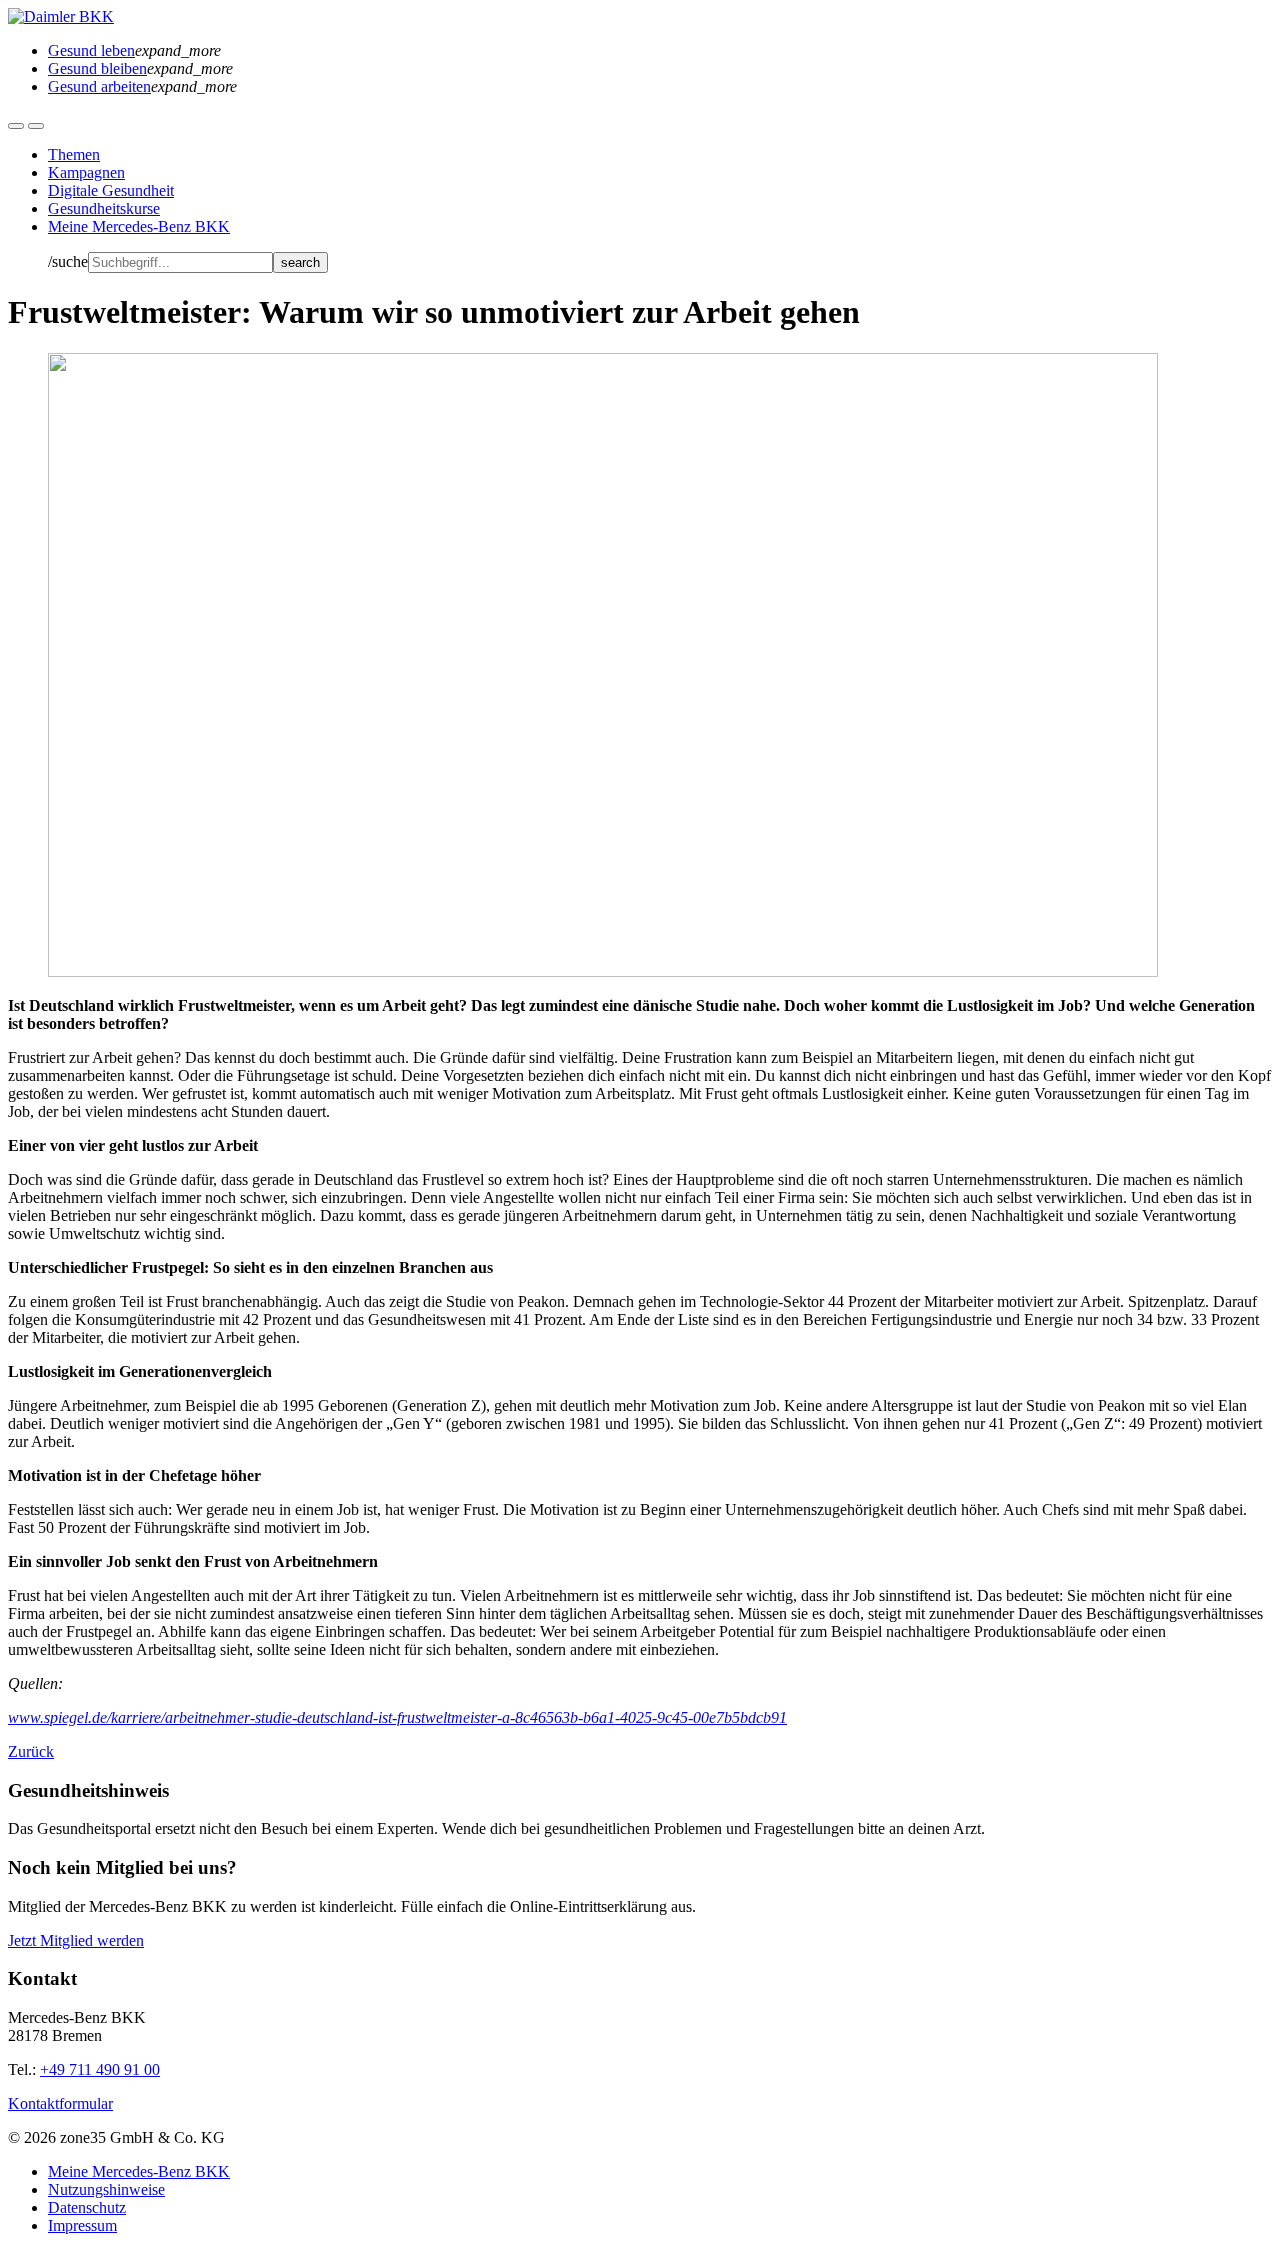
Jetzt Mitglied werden (76, 1940)
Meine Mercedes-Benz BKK (139, 226)
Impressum (82, 2225)
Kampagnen (86, 172)
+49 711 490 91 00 (100, 2069)
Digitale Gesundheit (111, 190)
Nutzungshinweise (106, 2189)
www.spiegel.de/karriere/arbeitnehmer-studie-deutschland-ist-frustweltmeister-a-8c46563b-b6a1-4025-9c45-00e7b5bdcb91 (397, 1717)
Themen (74, 154)
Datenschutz (87, 2207)
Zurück (31, 1751)
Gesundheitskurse (104, 208)
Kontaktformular (60, 2103)
